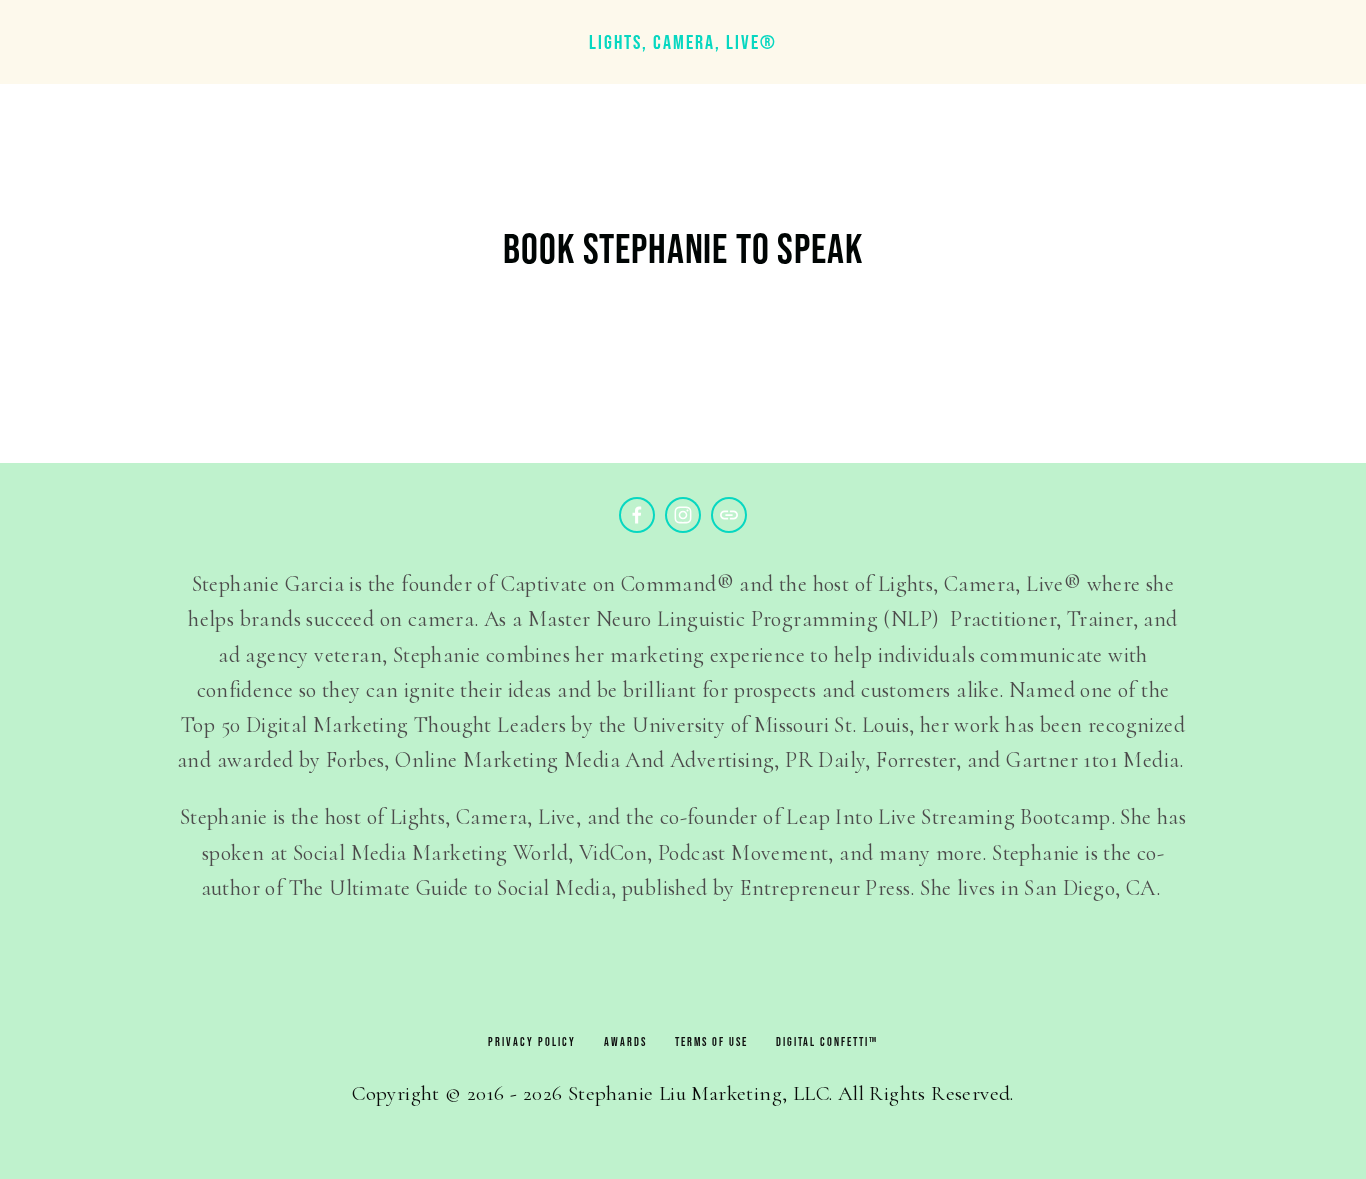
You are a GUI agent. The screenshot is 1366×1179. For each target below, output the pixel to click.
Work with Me (593, 80)
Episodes (313, 80)
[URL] (729, 515)
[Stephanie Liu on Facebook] (637, 515)
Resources (443, 80)
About (80, 80)
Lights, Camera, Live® (683, 42)
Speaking (190, 80)
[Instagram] (683, 515)
